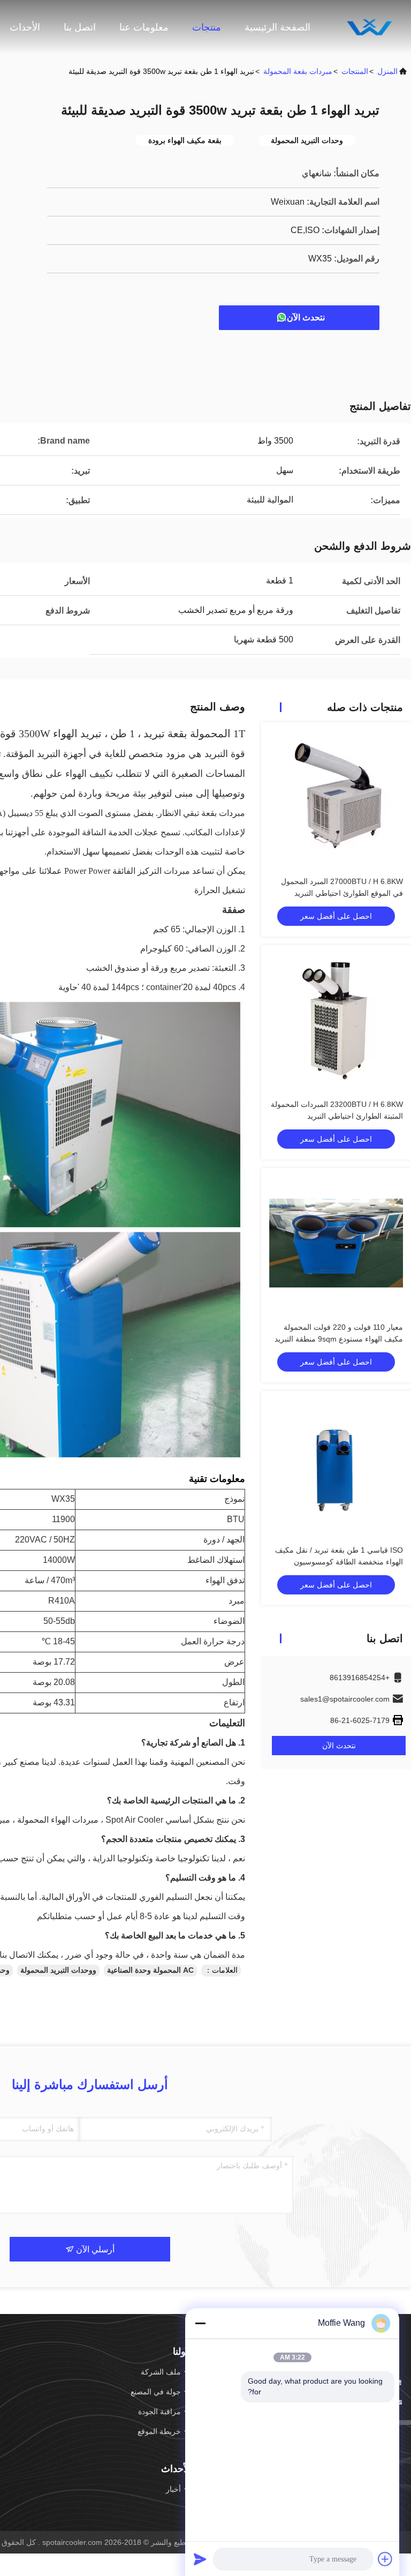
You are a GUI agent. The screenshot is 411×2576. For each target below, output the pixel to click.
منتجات (207, 27)
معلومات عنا (144, 27)
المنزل (387, 71)
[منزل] (368, 27)
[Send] (200, 2559)
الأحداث (25, 27)
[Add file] (385, 2559)
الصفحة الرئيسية (277, 27)
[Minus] (200, 2323)
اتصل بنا (80, 27)
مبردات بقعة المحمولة (298, 71)
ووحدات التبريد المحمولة (58, 1970)
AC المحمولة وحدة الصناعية (150, 1970)
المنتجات (355, 71)
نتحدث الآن (306, 317)
